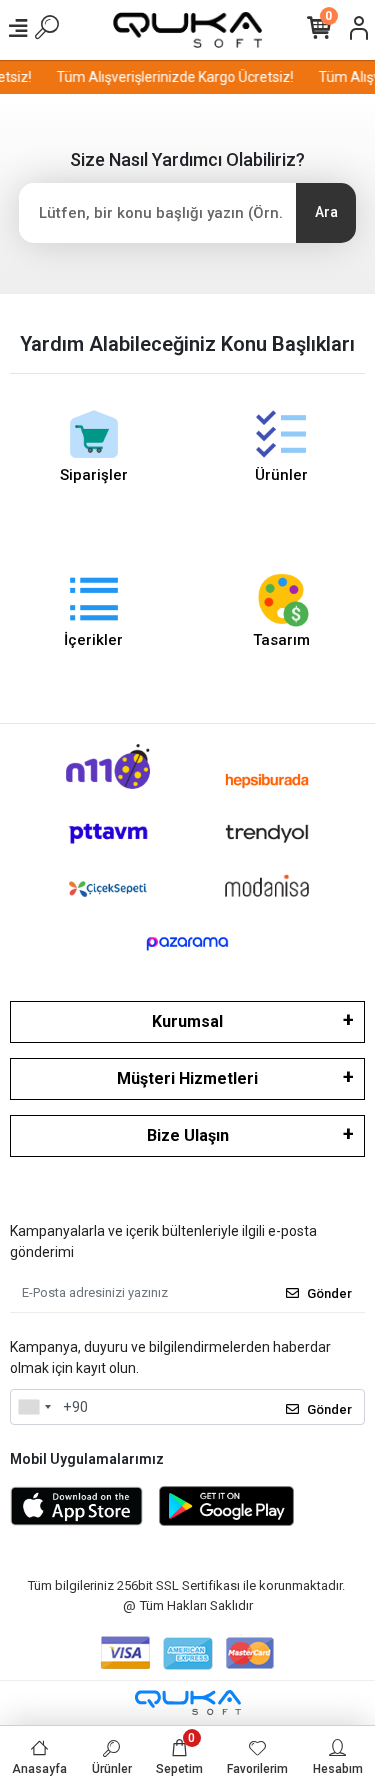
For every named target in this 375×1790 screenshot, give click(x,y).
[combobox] (34, 1407)
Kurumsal (187, 1021)
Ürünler (281, 475)
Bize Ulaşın (188, 1135)
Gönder (329, 1293)
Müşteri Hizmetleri (187, 1078)
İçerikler (93, 640)
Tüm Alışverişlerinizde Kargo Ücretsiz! (172, 77)
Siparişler (94, 475)
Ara (326, 212)
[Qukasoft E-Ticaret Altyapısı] (188, 1702)
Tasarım (281, 640)
